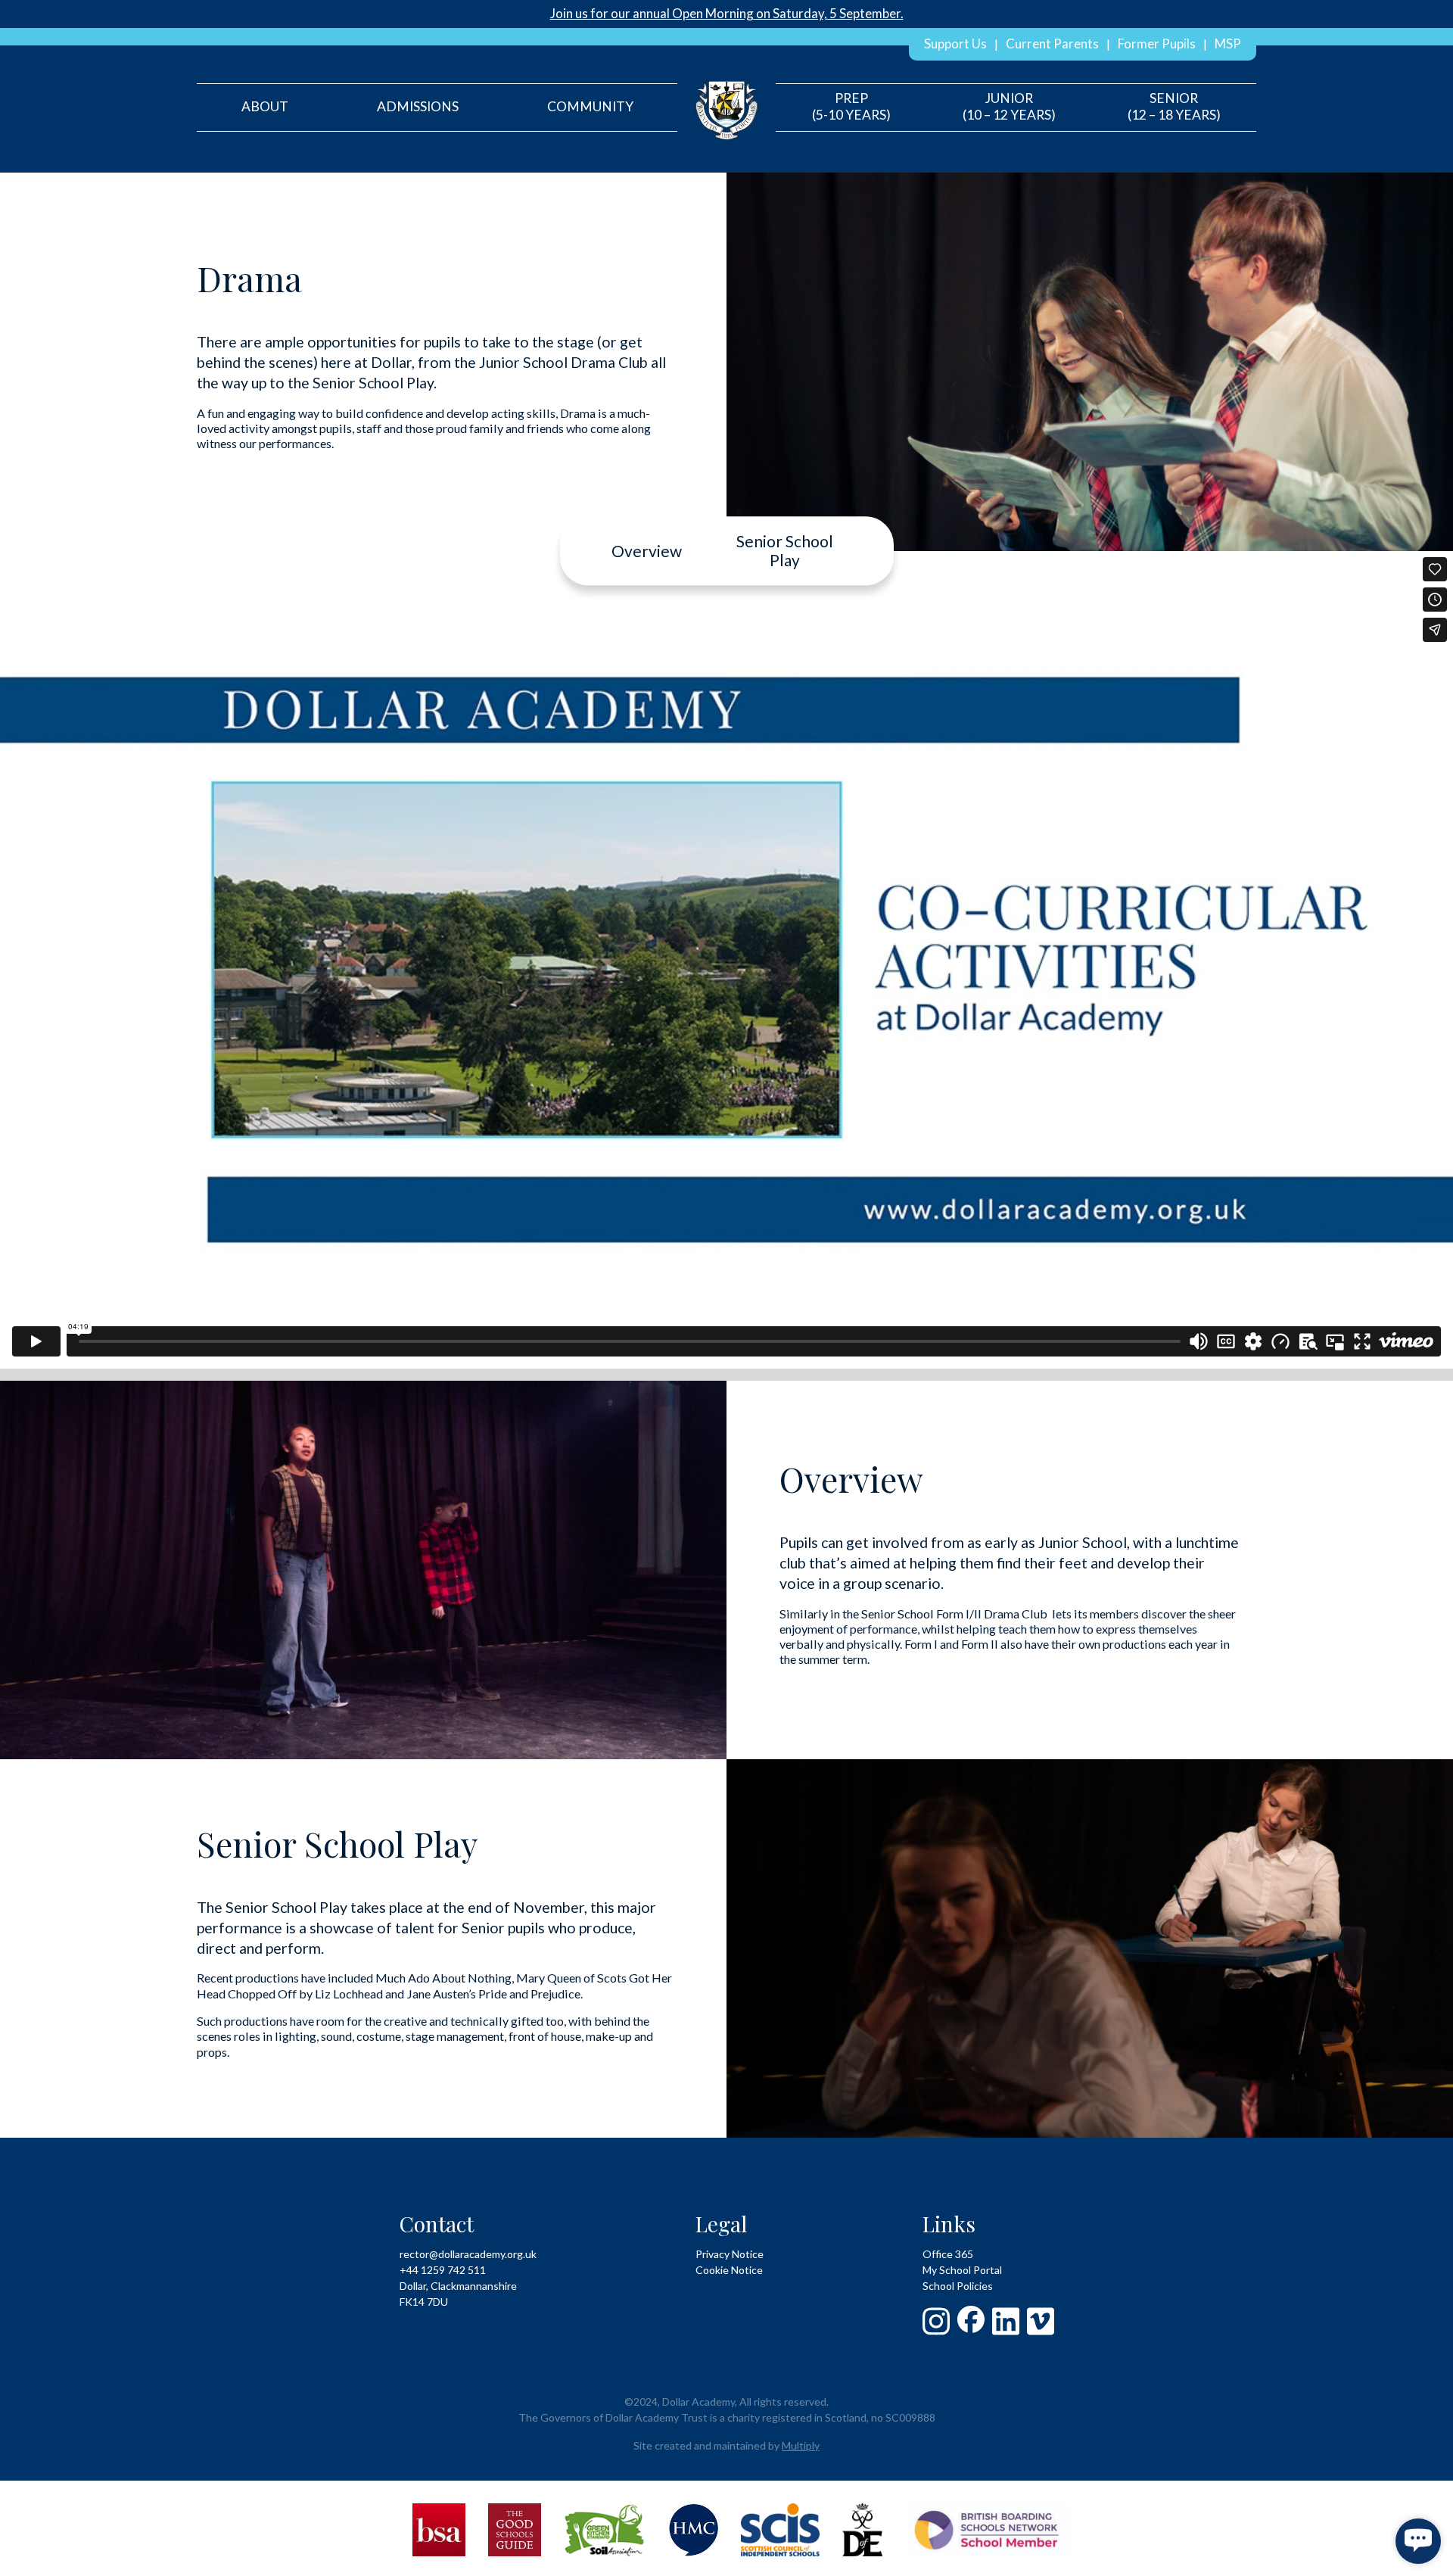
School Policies (958, 2286)
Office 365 (948, 2254)
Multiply (801, 2445)
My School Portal (962, 2270)
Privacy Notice (730, 2254)
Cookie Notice (729, 2270)
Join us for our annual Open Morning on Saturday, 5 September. (727, 13)
